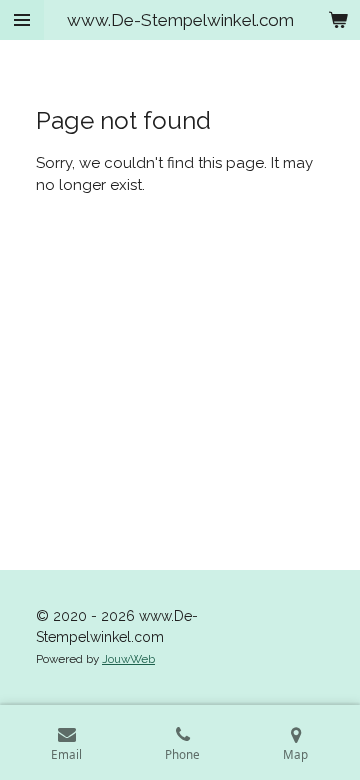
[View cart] (338, 20)
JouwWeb (128, 659)
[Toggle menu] (22, 20)
